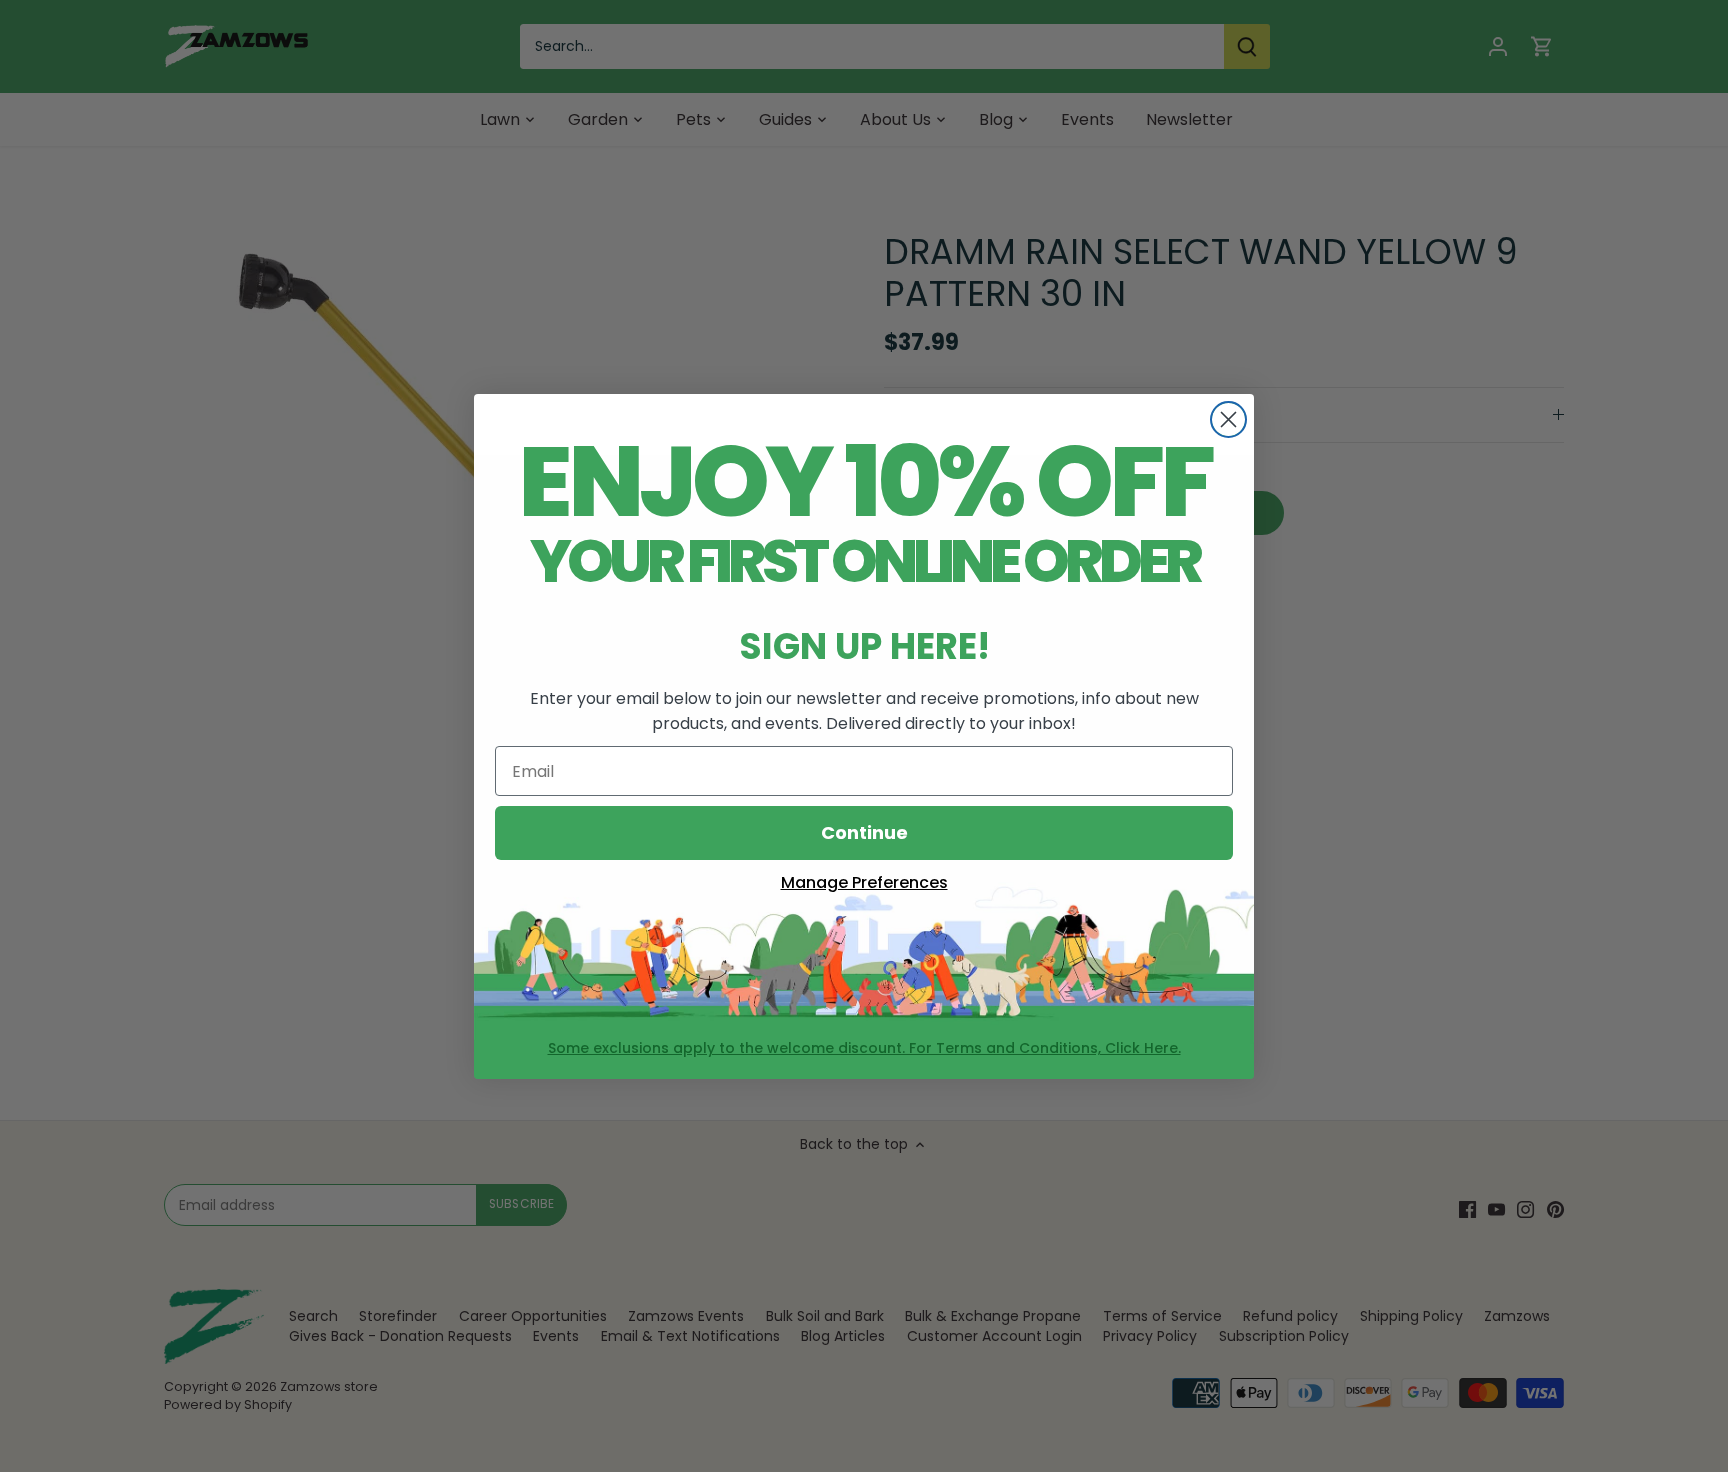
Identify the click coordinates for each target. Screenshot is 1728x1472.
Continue (864, 832)
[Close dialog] (1228, 419)
